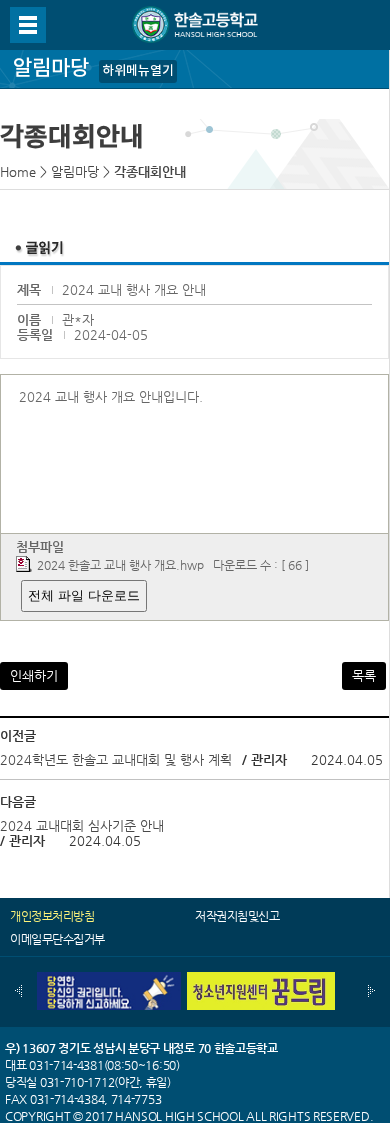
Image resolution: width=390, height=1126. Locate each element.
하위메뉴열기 (138, 71)
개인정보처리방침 (52, 916)
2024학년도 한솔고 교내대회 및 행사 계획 (116, 759)
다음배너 (371, 991)
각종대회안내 (150, 171)
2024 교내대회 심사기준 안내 (82, 825)
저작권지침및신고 (237, 916)
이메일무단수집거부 (57, 939)
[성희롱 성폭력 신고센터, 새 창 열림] (107, 979)
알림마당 (75, 171)
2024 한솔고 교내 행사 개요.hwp (120, 565)
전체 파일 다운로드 (84, 595)
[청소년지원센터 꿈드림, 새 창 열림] (261, 979)
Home (18, 171)
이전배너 (18, 991)
